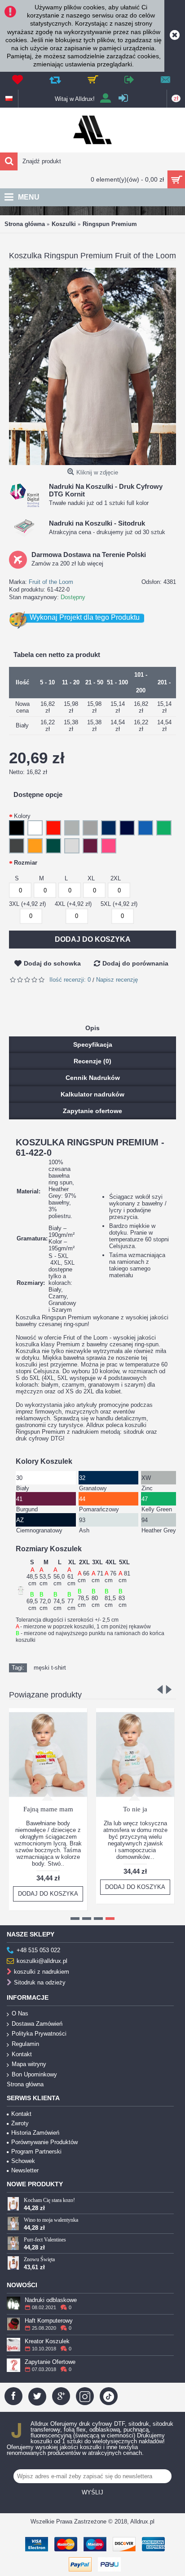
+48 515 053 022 (38, 1951)
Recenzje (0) (92, 1061)
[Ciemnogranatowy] (129, 829)
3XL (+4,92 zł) (27, 904)
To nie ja (135, 1809)
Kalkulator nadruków (92, 1094)
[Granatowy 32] (110, 829)
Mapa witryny (29, 2064)
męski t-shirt (50, 1668)
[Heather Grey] (92, 829)
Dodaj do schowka (52, 963)
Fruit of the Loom (51, 582)
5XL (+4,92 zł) (119, 904)
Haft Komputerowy (49, 2321)
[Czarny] (18, 829)
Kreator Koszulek (47, 2341)
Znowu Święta (39, 2259)
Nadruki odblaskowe (51, 2300)
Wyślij (92, 2492)
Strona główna (25, 2084)
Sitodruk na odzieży (40, 1983)
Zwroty (20, 2123)
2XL (116, 878)
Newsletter (25, 2170)
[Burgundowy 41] (92, 847)
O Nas (20, 2013)
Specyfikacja (93, 1044)
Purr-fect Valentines (45, 2240)
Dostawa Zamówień (37, 2024)
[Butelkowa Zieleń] (55, 847)
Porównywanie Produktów (44, 2142)
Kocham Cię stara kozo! (49, 2200)
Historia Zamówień (35, 2133)
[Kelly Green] (165, 829)
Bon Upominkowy (34, 2074)
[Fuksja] (110, 847)
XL (91, 878)
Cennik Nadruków (93, 1078)
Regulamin (25, 2044)
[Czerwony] (55, 829)
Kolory (22, 816)
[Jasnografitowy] (18, 847)
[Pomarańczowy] (37, 847)
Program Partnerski (36, 2152)
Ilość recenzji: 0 (70, 980)
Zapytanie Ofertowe (50, 2362)
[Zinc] (73, 829)
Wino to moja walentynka (51, 2220)
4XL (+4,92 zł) (73, 904)
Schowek (23, 2161)
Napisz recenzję (117, 980)
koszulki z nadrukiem (42, 1972)
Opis (92, 1028)
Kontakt (22, 2054)
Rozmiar (26, 863)
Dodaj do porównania (135, 963)
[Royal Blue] (147, 829)
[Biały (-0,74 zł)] (37, 829)
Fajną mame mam (48, 1809)
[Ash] (73, 847)
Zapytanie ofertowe (92, 1111)
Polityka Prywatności (39, 2034)
